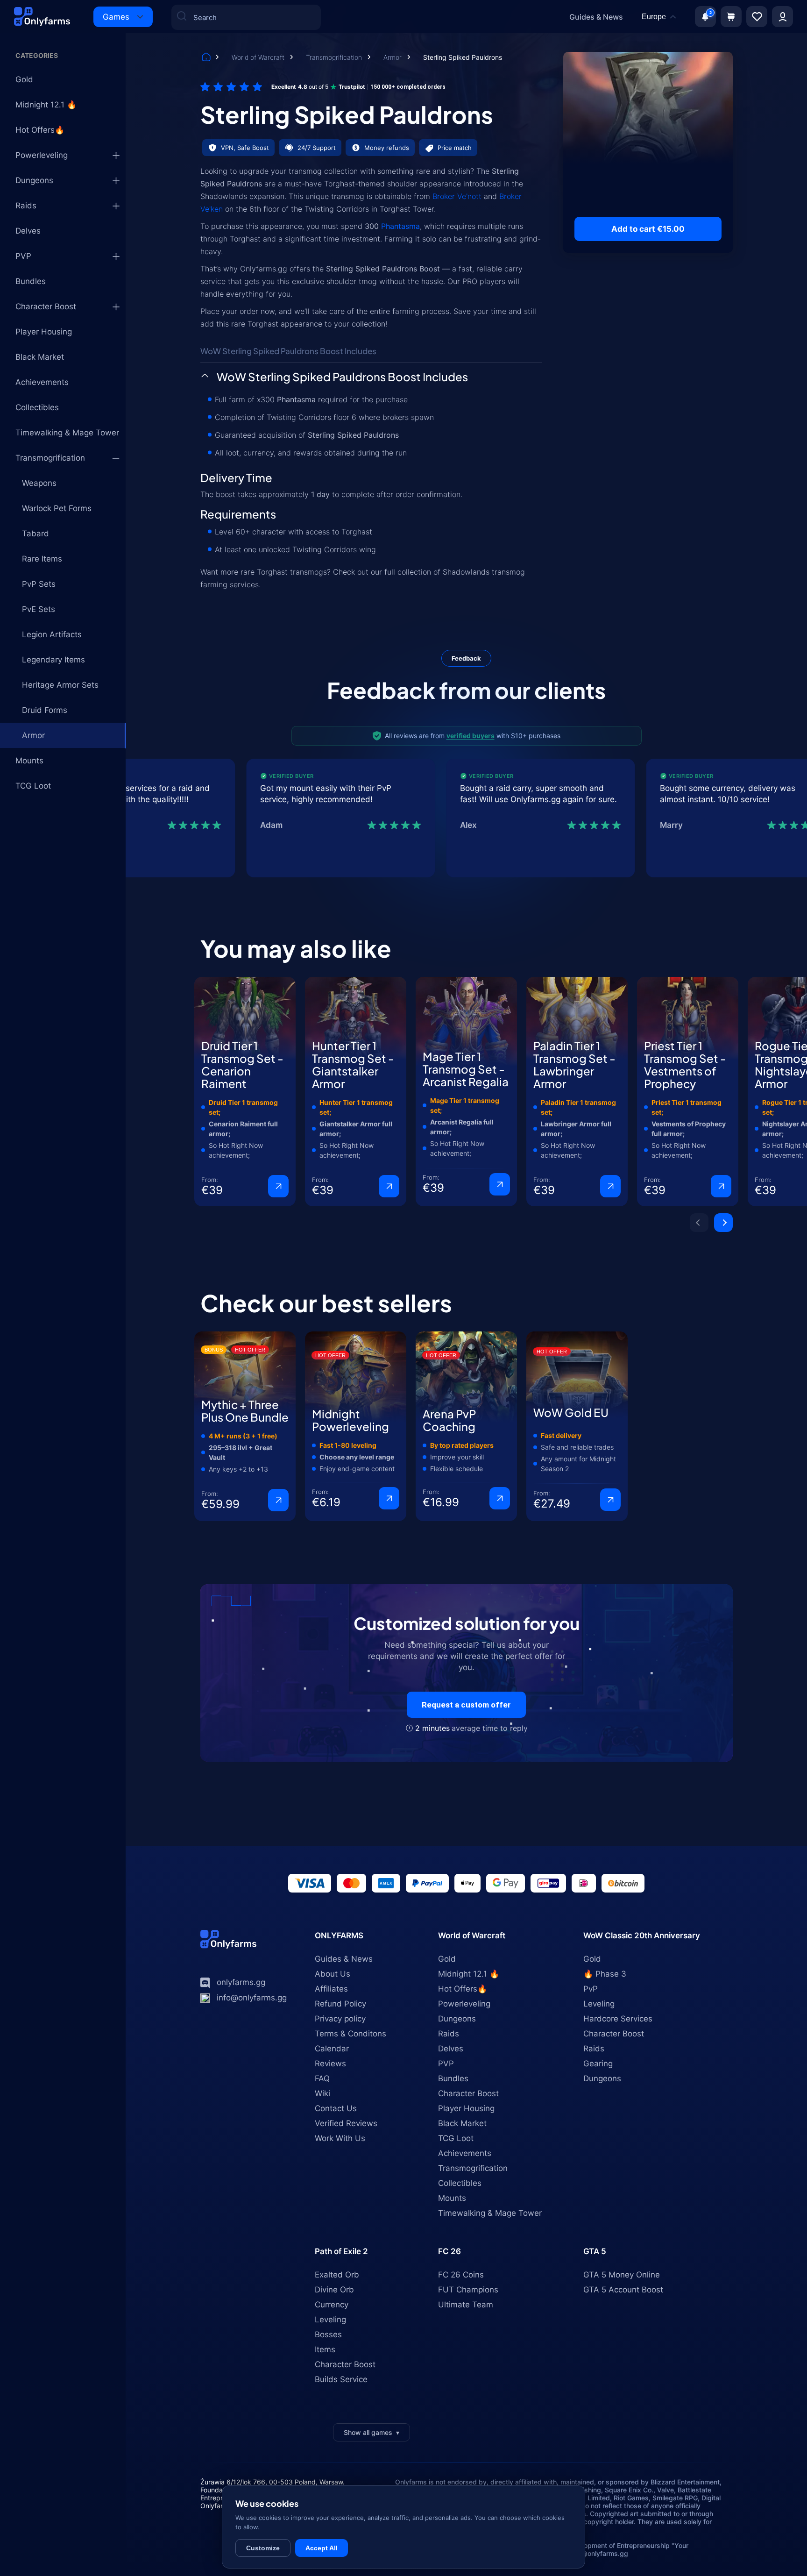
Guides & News (596, 17)
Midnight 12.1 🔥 (46, 105)
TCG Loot (33, 786)
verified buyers (471, 736)
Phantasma (400, 226)
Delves (28, 231)
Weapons (39, 483)
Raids (26, 206)
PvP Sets (39, 584)
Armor (393, 57)
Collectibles (37, 407)
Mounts (29, 761)
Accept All (322, 2548)
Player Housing (44, 332)
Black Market (40, 357)
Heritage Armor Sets (60, 685)
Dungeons (34, 180)
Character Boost (46, 306)
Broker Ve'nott (457, 196)
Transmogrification (335, 57)
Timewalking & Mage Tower (67, 433)
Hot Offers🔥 (40, 130)
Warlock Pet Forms (57, 508)
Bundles (31, 281)
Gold (24, 79)
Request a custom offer (466, 1705)
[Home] (206, 58)
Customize (263, 2548)
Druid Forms (45, 710)
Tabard (35, 534)
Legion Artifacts (52, 634)
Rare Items (42, 559)
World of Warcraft (259, 57)
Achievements (42, 382)
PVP (23, 256)
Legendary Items (53, 660)
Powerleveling (42, 155)
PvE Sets (39, 609)
